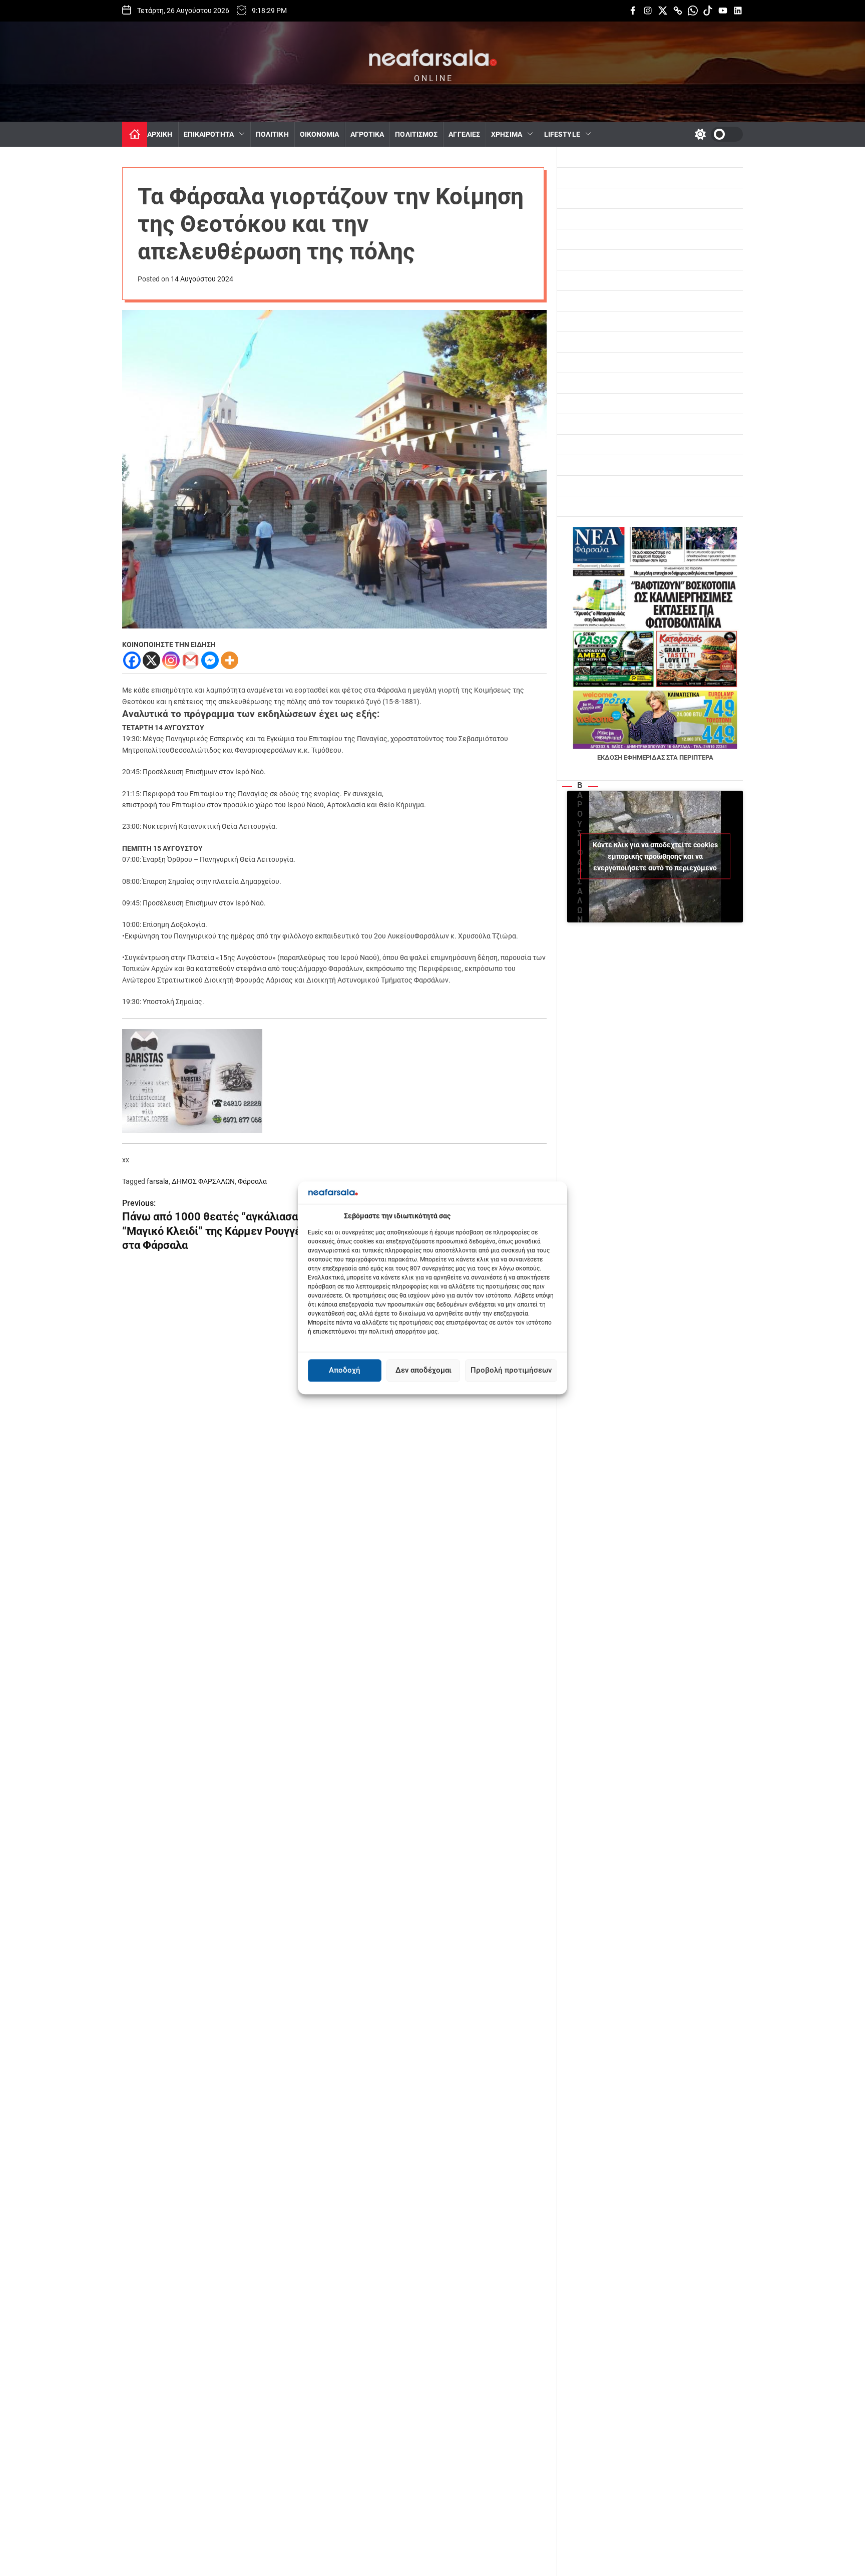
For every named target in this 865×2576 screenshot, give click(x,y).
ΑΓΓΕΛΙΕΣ (464, 134)
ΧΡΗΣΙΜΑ (507, 134)
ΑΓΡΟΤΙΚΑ (367, 134)
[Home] (135, 134)
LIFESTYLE (562, 134)
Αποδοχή (345, 1371)
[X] (151, 660)
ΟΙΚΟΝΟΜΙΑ (320, 134)
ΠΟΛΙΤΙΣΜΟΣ (416, 134)
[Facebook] (132, 660)
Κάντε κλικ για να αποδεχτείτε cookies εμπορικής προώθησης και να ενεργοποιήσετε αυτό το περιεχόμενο (655, 856)
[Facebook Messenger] (210, 660)
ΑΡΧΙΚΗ (160, 134)
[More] (230, 660)
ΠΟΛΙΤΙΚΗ (272, 134)
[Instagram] (171, 660)
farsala (158, 1181)
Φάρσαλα (252, 1181)
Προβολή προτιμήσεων (511, 1371)
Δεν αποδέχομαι (423, 1371)
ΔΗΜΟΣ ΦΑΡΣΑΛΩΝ (203, 1181)
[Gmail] (190, 660)
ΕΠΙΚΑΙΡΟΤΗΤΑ (209, 134)
